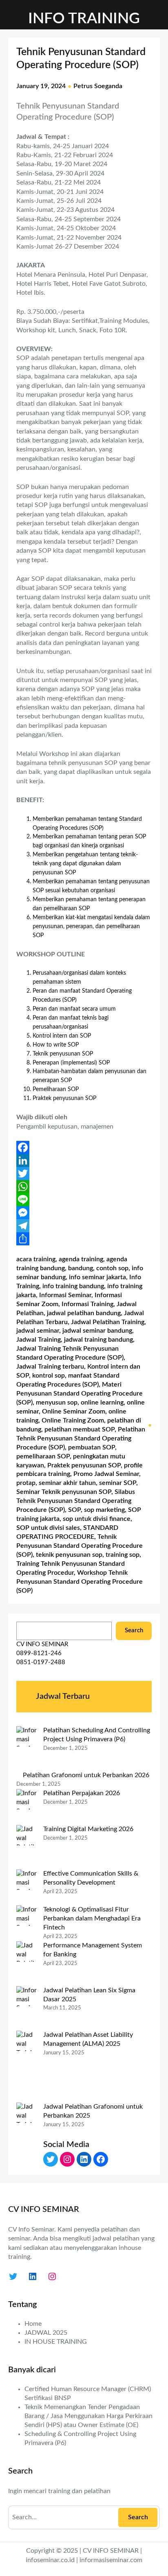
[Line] (84, 1200)
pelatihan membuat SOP (80, 1429)
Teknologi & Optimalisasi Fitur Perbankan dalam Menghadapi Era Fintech (92, 1918)
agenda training (81, 1259)
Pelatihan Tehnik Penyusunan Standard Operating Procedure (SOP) (81, 1438)
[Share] (84, 1239)
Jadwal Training (39, 1340)
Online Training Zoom (73, 1420)
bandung (81, 1268)
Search (134, 1630)
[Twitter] (84, 1174)
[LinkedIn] (84, 1160)
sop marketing (104, 1510)
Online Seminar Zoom (74, 1411)
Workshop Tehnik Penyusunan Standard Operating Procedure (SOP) (80, 1582)
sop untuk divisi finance (97, 1519)
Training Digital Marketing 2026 (88, 1829)
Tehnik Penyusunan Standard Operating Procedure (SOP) (80, 1546)
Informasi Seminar (65, 1295)
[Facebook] (84, 1147)
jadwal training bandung (98, 1340)
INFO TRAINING (84, 19)
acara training (36, 1259)
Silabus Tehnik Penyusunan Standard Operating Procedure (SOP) (76, 1501)
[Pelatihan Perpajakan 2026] (27, 1807)
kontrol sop (49, 1376)
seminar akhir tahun (67, 1483)
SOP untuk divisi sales (48, 1528)
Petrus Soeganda (98, 86)
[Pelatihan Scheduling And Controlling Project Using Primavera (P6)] (27, 1749)
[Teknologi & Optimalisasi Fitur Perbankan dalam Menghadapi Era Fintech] (27, 1923)
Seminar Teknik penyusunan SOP (64, 1492)
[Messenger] (84, 1213)
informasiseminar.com (111, 2560)
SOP (74, 1510)
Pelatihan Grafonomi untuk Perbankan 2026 (86, 1775)
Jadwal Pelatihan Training (108, 1322)
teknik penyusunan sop (69, 1555)
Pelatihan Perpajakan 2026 (82, 1793)
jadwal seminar (38, 1331)
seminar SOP (118, 1483)
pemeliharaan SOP (43, 1456)
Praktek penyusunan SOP (84, 1465)
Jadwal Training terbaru (50, 1367)
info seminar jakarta (97, 1277)
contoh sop (112, 1268)
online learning (102, 1402)
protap (26, 1483)
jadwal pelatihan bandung (84, 1313)
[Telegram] (84, 1226)
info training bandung (73, 1286)
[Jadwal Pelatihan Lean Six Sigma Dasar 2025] (27, 2009)
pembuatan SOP (92, 1447)
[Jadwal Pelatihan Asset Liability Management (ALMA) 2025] (27, 2067)
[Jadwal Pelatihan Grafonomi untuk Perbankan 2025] (27, 2138)
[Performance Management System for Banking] (27, 1964)
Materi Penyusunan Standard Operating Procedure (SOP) (80, 1394)
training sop (123, 1555)
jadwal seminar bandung (97, 1331)
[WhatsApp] (84, 1187)
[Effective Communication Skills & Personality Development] (27, 1887)
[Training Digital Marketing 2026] (27, 1847)
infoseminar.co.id (50, 2560)
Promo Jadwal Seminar (106, 1474)
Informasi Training (87, 1304)
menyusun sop (57, 1402)
